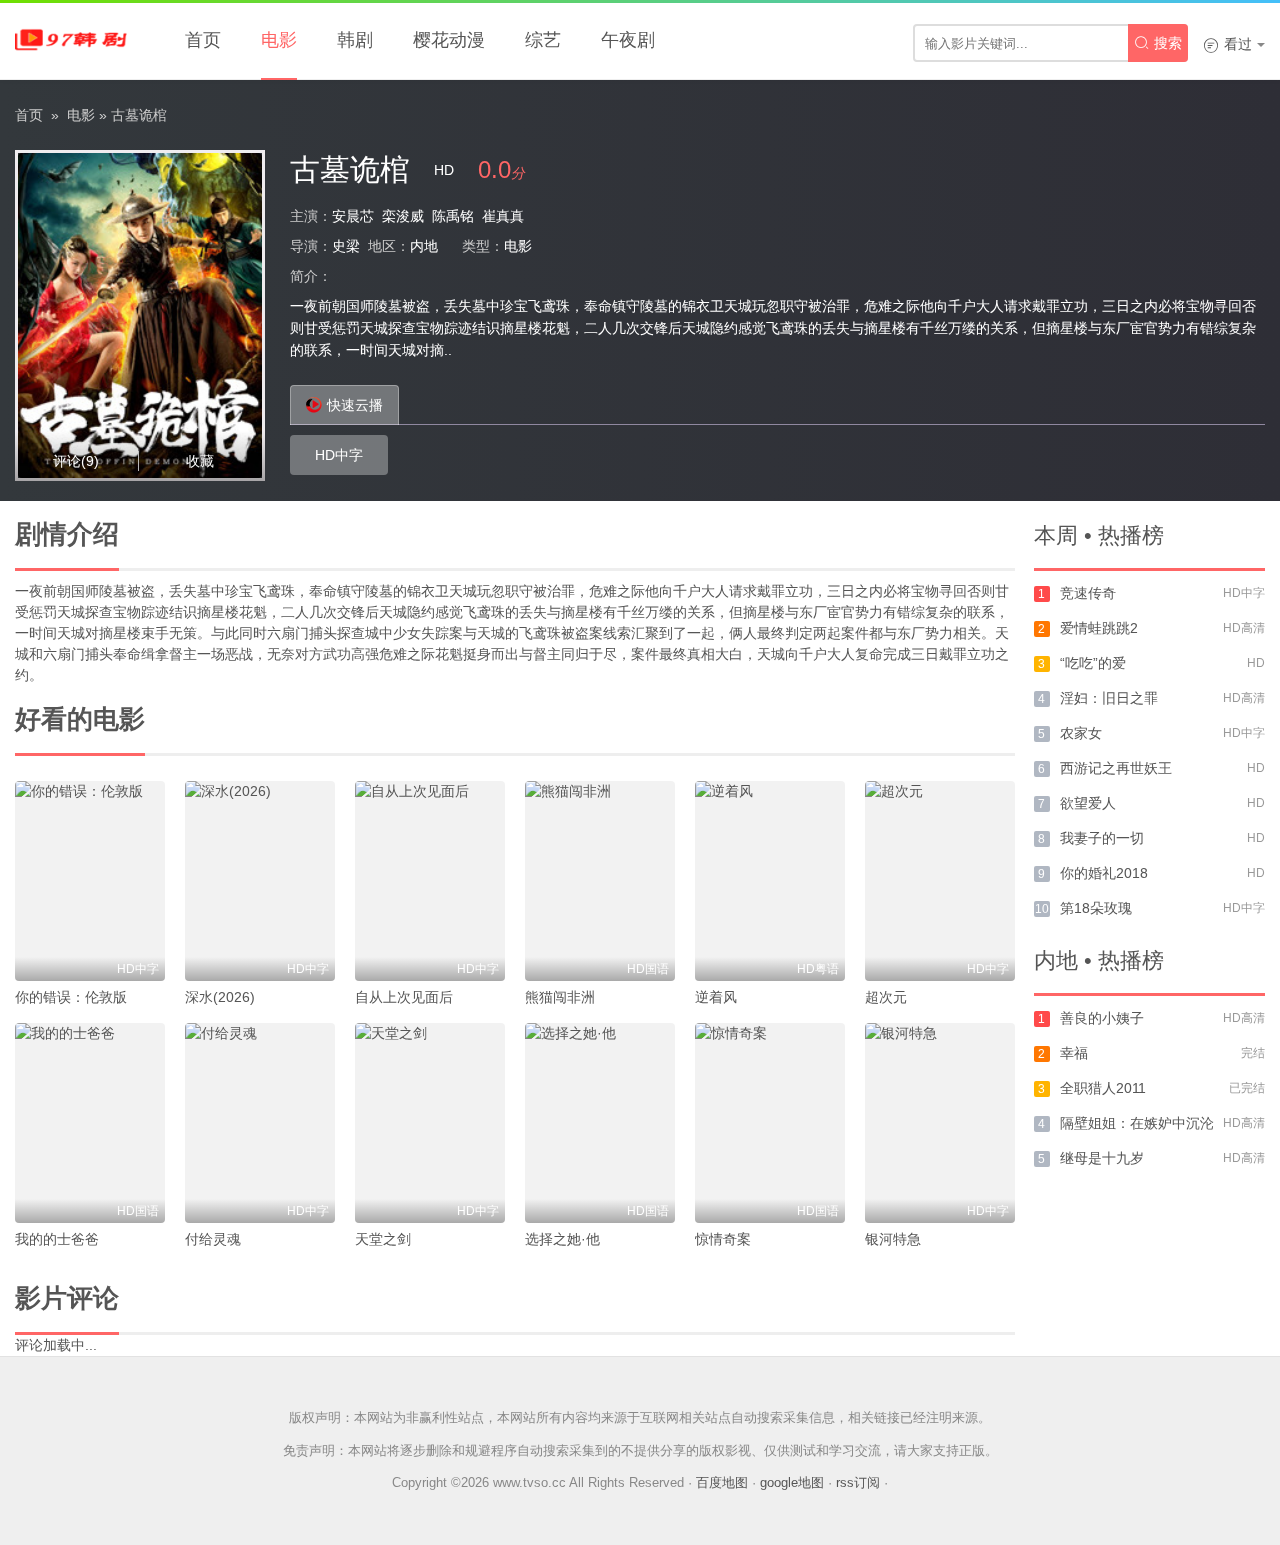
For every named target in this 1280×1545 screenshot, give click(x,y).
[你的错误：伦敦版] (90, 881)
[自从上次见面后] (430, 881)
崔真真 (503, 216)
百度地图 (722, 1482)
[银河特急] (940, 1123)
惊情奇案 (723, 1239)
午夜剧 (628, 40)
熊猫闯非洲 (560, 997)
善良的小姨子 (1102, 1018)
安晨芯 (353, 216)
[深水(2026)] (260, 881)
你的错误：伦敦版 (71, 997)
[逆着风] (770, 881)
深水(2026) (220, 997)
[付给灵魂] (260, 1123)
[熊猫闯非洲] (600, 881)
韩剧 (355, 40)
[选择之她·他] (600, 1123)
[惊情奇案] (770, 1123)
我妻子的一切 (1102, 838)
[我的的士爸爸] (90, 1123)
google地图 (792, 1482)
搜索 (1158, 43)
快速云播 (355, 405)
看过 (1227, 44)
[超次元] (940, 881)
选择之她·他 (562, 1239)
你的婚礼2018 (1104, 873)
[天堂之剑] (430, 1123)
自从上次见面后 (404, 997)
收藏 (200, 461)
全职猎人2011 (1103, 1088)
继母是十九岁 (1102, 1158)
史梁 (346, 246)
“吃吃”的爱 (1093, 663)
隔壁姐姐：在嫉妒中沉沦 (1137, 1123)
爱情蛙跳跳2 (1099, 628)
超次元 (886, 997)
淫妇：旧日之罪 (1109, 698)
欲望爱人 (1088, 803)
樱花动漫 (449, 40)
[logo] (75, 40)
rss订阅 (858, 1482)
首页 (203, 40)
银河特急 (893, 1239)
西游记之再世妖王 (1116, 768)
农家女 (1081, 733)
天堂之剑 (383, 1239)
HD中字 (339, 455)
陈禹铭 (453, 216)
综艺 (543, 40)
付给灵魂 (213, 1239)
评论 (76, 461)
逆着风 (716, 997)
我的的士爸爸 (57, 1239)
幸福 (1074, 1053)
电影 (279, 40)
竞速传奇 (1088, 593)
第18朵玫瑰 (1096, 908)
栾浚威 (403, 216)
